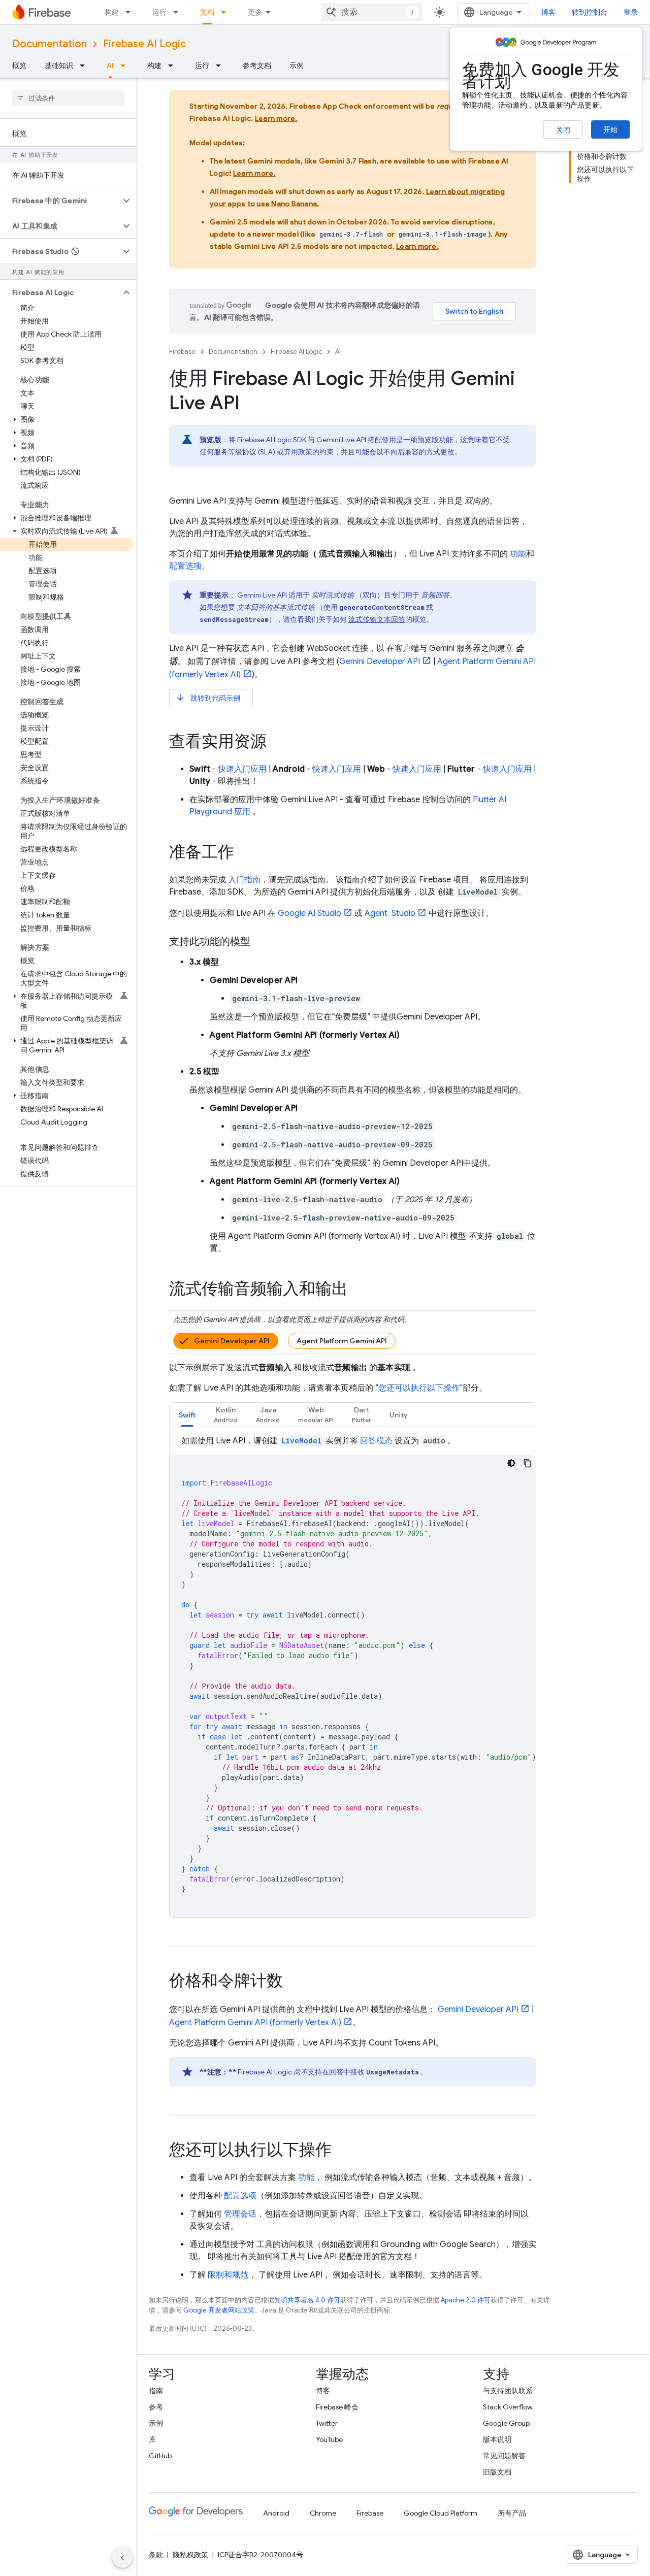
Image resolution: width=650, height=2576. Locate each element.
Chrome (323, 2513)
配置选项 (185, 566)
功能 (518, 554)
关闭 (563, 130)
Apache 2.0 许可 (466, 2300)
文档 (207, 12)
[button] (60, 201)
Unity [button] (399, 1415)
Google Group (506, 2423)
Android (276, 2513)
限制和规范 (228, 2275)
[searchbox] (68, 98)
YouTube (329, 2439)
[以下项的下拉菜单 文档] (226, 12)
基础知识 (59, 65)
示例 (297, 65)
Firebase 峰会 (337, 2407)
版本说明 (497, 2439)
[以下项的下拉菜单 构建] (131, 12)
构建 (112, 12)
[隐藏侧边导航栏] (122, 2558)
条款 (156, 2555)
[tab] (187, 1415)
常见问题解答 (504, 2456)
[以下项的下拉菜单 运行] (179, 12)
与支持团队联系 (508, 2391)
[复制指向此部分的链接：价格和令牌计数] (293, 1982)
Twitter (327, 2423)
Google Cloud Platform (441, 2513)
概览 (19, 65)
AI (110, 65)
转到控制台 (590, 12)
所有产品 (512, 2513)
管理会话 (240, 2214)
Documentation (50, 44)
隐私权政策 (190, 2555)
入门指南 (244, 880)
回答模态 (376, 1441)
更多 (255, 12)
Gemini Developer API (232, 1341)
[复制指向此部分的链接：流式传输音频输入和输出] (358, 1290)
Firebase (182, 352)
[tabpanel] (353, 1676)
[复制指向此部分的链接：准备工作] (244, 853)
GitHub (160, 2456)
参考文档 (257, 65)
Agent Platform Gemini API (342, 1341)
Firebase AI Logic (144, 44)
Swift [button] (187, 1415)
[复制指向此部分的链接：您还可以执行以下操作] (342, 2151)
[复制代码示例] (528, 1463)
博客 (548, 12)
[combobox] (372, 12)
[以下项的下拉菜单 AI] (126, 65)
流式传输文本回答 (377, 619)
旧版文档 (497, 2472)
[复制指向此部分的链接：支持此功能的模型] (261, 942)
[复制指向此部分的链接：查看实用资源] (277, 743)
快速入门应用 (242, 769)
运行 (159, 12)
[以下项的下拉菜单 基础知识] (85, 65)
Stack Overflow (508, 2407)
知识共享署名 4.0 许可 (307, 2300)
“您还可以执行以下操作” (419, 1388)
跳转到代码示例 (208, 698)
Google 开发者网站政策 (219, 2310)
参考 (156, 2407)
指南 (156, 2391)
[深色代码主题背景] (511, 1463)
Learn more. (276, 118)
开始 (610, 129)
